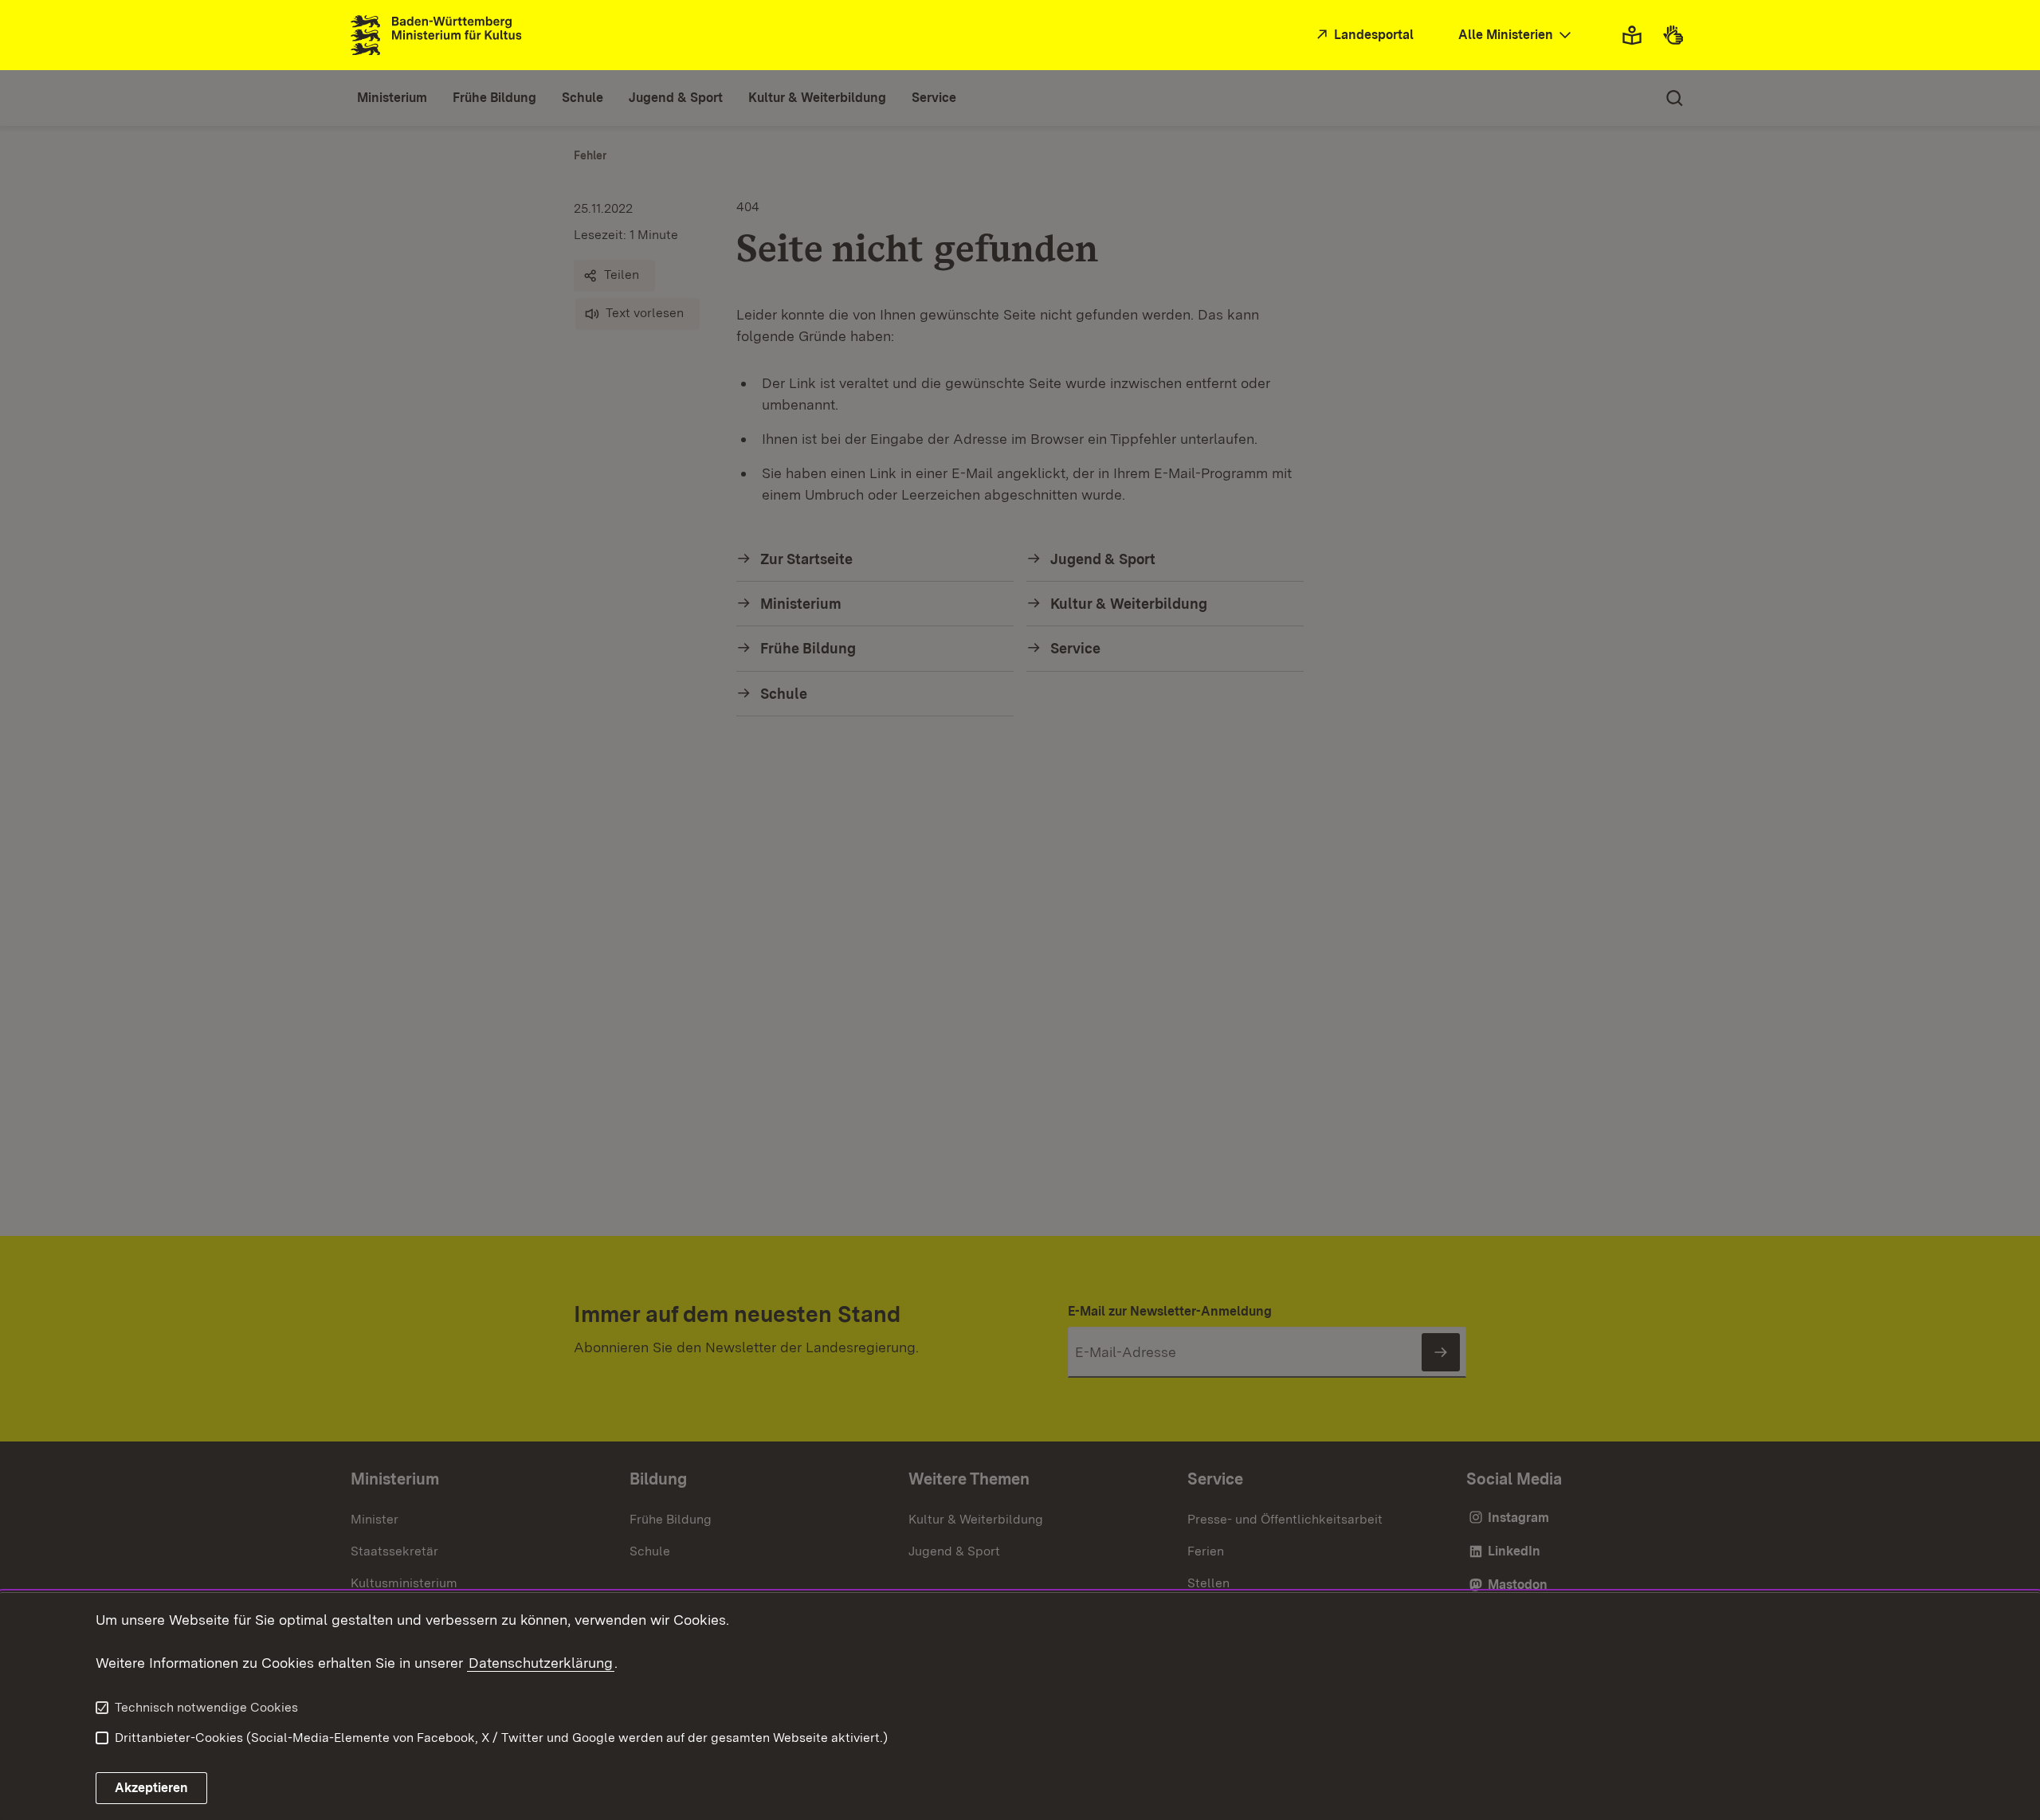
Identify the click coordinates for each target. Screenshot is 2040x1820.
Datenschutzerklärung (541, 1663)
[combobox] (1516, 35)
